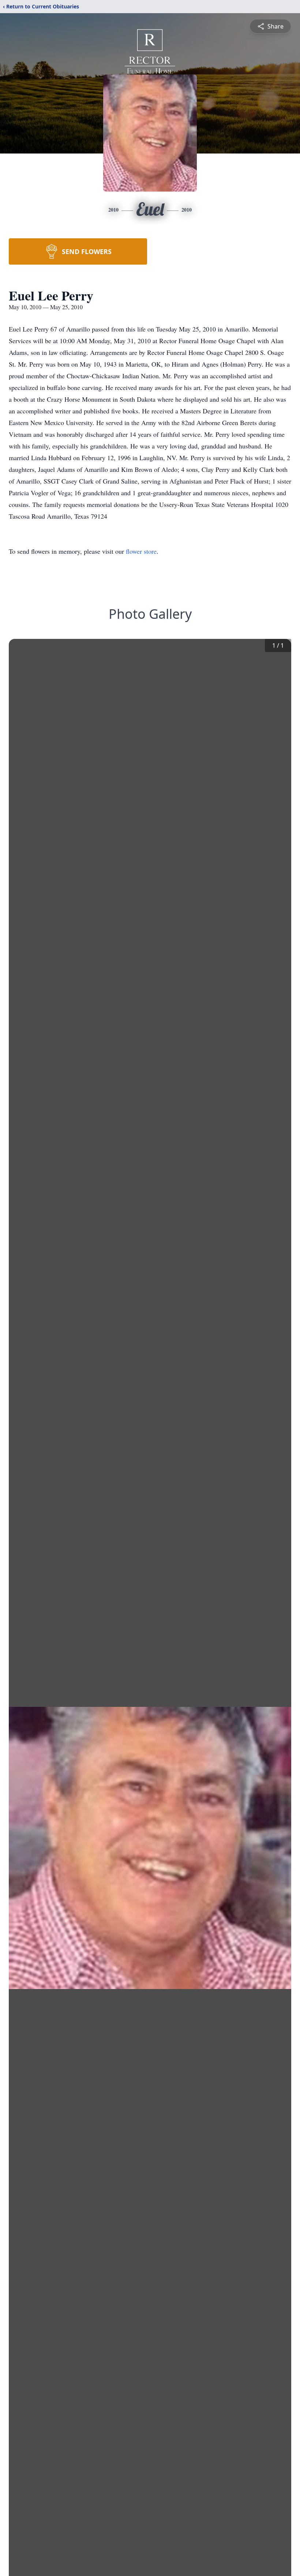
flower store (141, 551)
